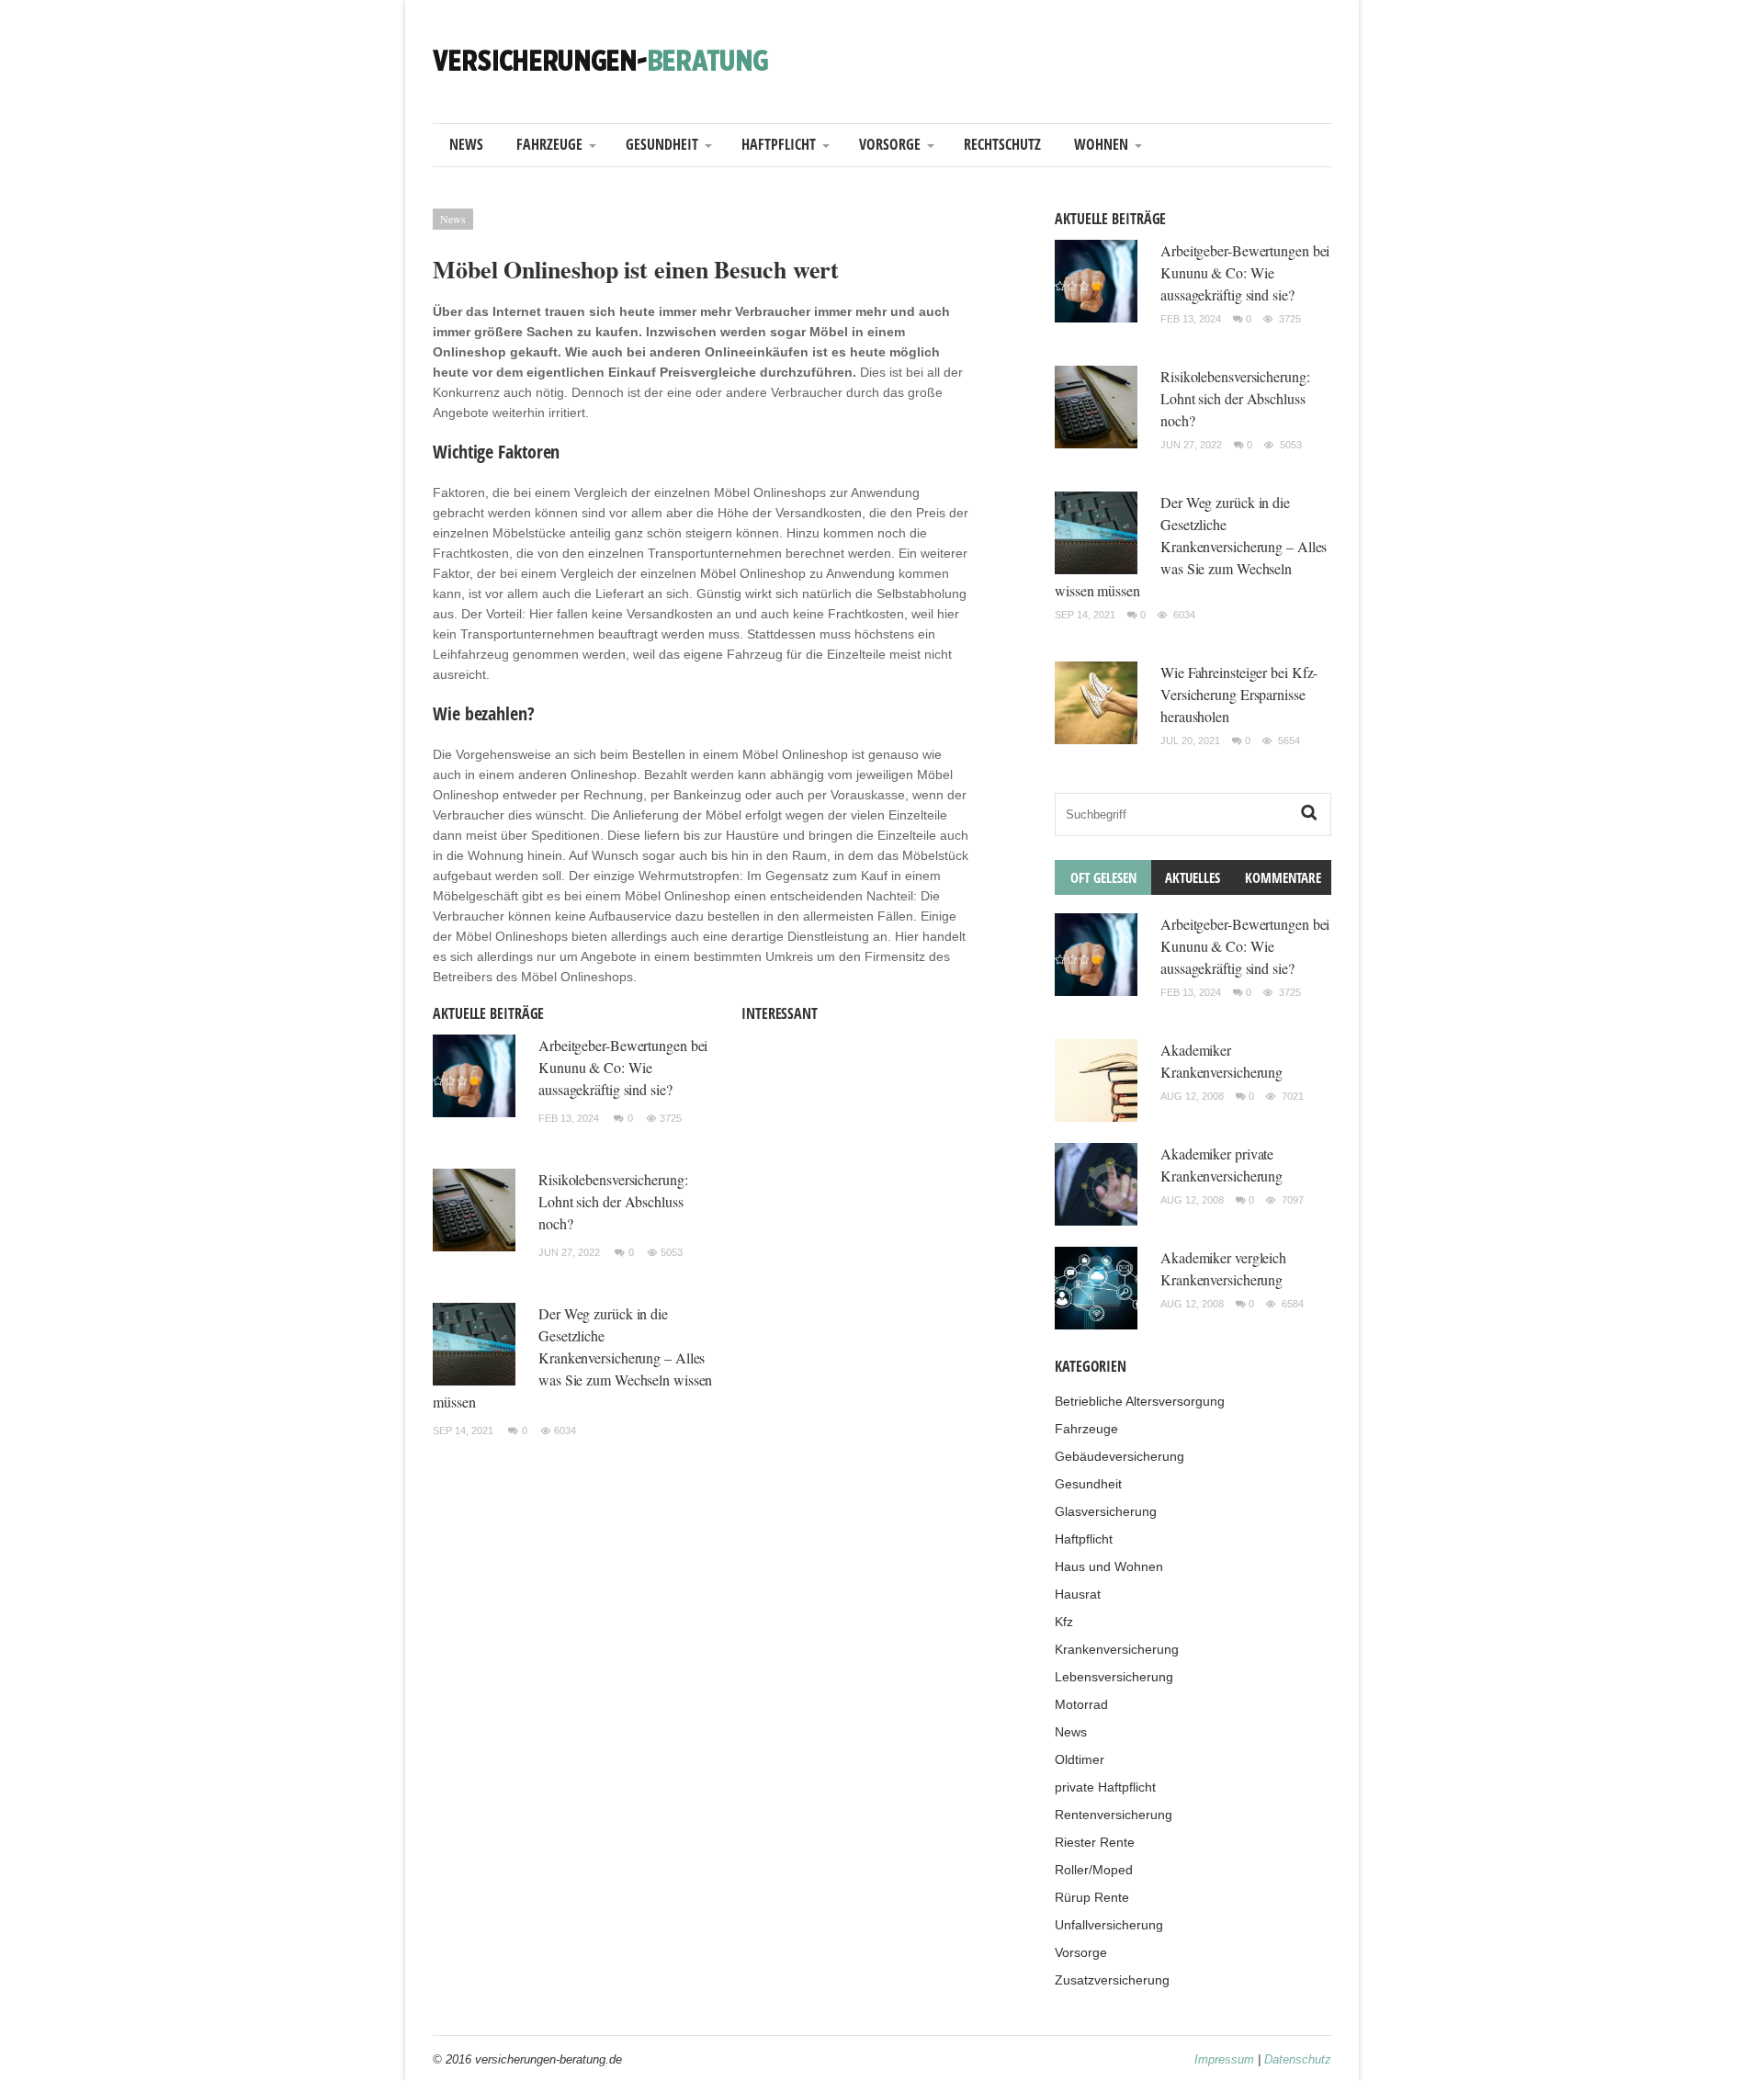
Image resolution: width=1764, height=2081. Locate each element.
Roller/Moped (1094, 1870)
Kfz (1064, 1622)
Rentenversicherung (1114, 1815)
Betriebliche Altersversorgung (1140, 1401)
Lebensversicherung (1114, 1677)
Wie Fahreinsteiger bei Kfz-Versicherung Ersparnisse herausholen (1239, 694)
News (466, 144)
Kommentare (1283, 877)
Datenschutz (1298, 2059)
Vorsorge (890, 144)
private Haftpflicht (1105, 1787)
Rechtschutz (1002, 144)
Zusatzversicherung (1112, 1980)
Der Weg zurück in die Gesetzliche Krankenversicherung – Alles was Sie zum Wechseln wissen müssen (572, 1357)
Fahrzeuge (549, 144)
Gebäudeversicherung (1119, 1456)
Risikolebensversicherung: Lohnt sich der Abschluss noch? (613, 1201)
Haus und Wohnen (1109, 1566)
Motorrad (1081, 1704)
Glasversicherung (1106, 1511)
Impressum (1224, 2059)
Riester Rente (1095, 1842)
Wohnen (1101, 144)
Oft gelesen (1103, 877)
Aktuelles (1193, 877)
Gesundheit (662, 144)
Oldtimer (1080, 1759)
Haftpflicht (779, 144)
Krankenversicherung (1117, 1649)
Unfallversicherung (1109, 1925)
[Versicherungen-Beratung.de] (601, 59)
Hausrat (1078, 1594)
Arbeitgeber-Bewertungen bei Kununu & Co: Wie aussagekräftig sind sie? (623, 1067)
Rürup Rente (1092, 1897)
